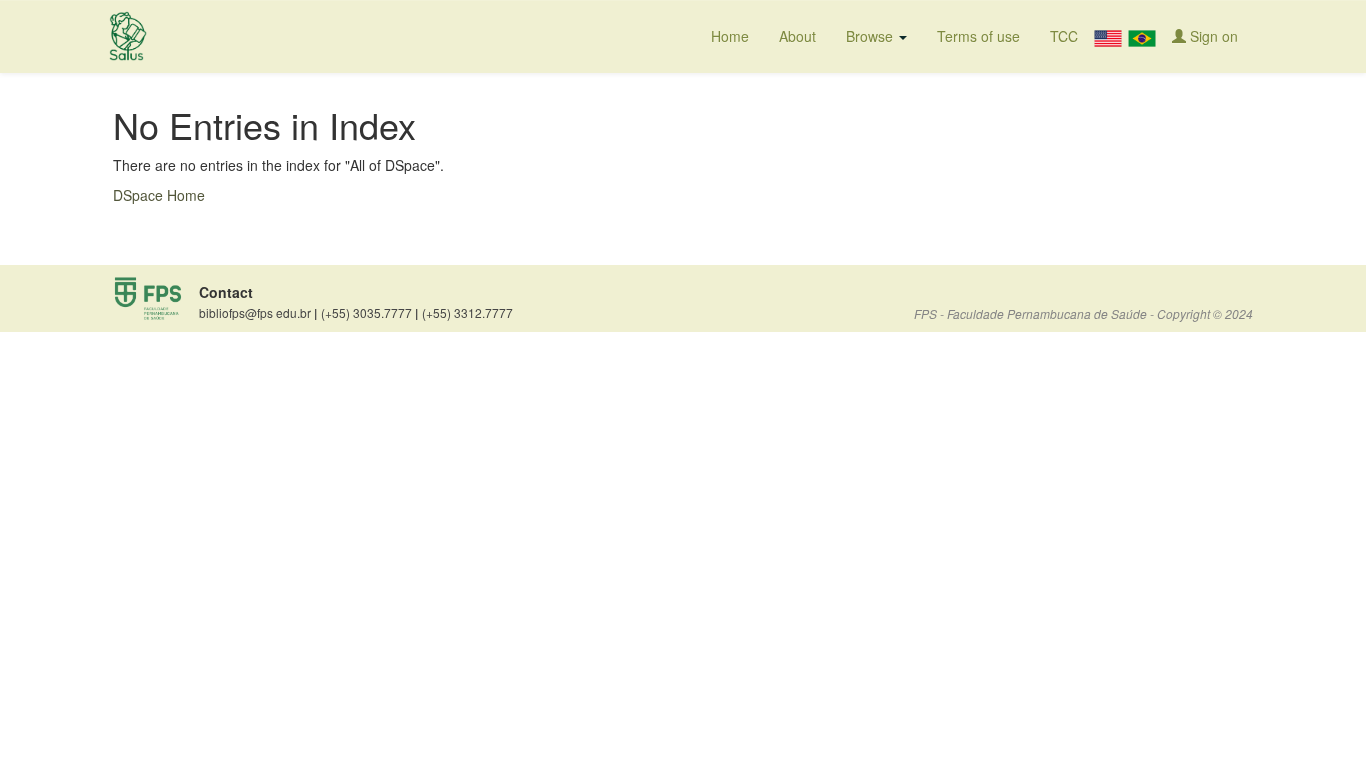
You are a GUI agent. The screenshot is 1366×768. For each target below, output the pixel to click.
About (797, 36)
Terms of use (978, 36)
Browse (871, 36)
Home (730, 36)
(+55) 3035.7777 (369, 313)
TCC (1064, 36)
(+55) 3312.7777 (467, 312)
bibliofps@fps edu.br (258, 313)
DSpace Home (159, 195)
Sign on (1212, 36)
